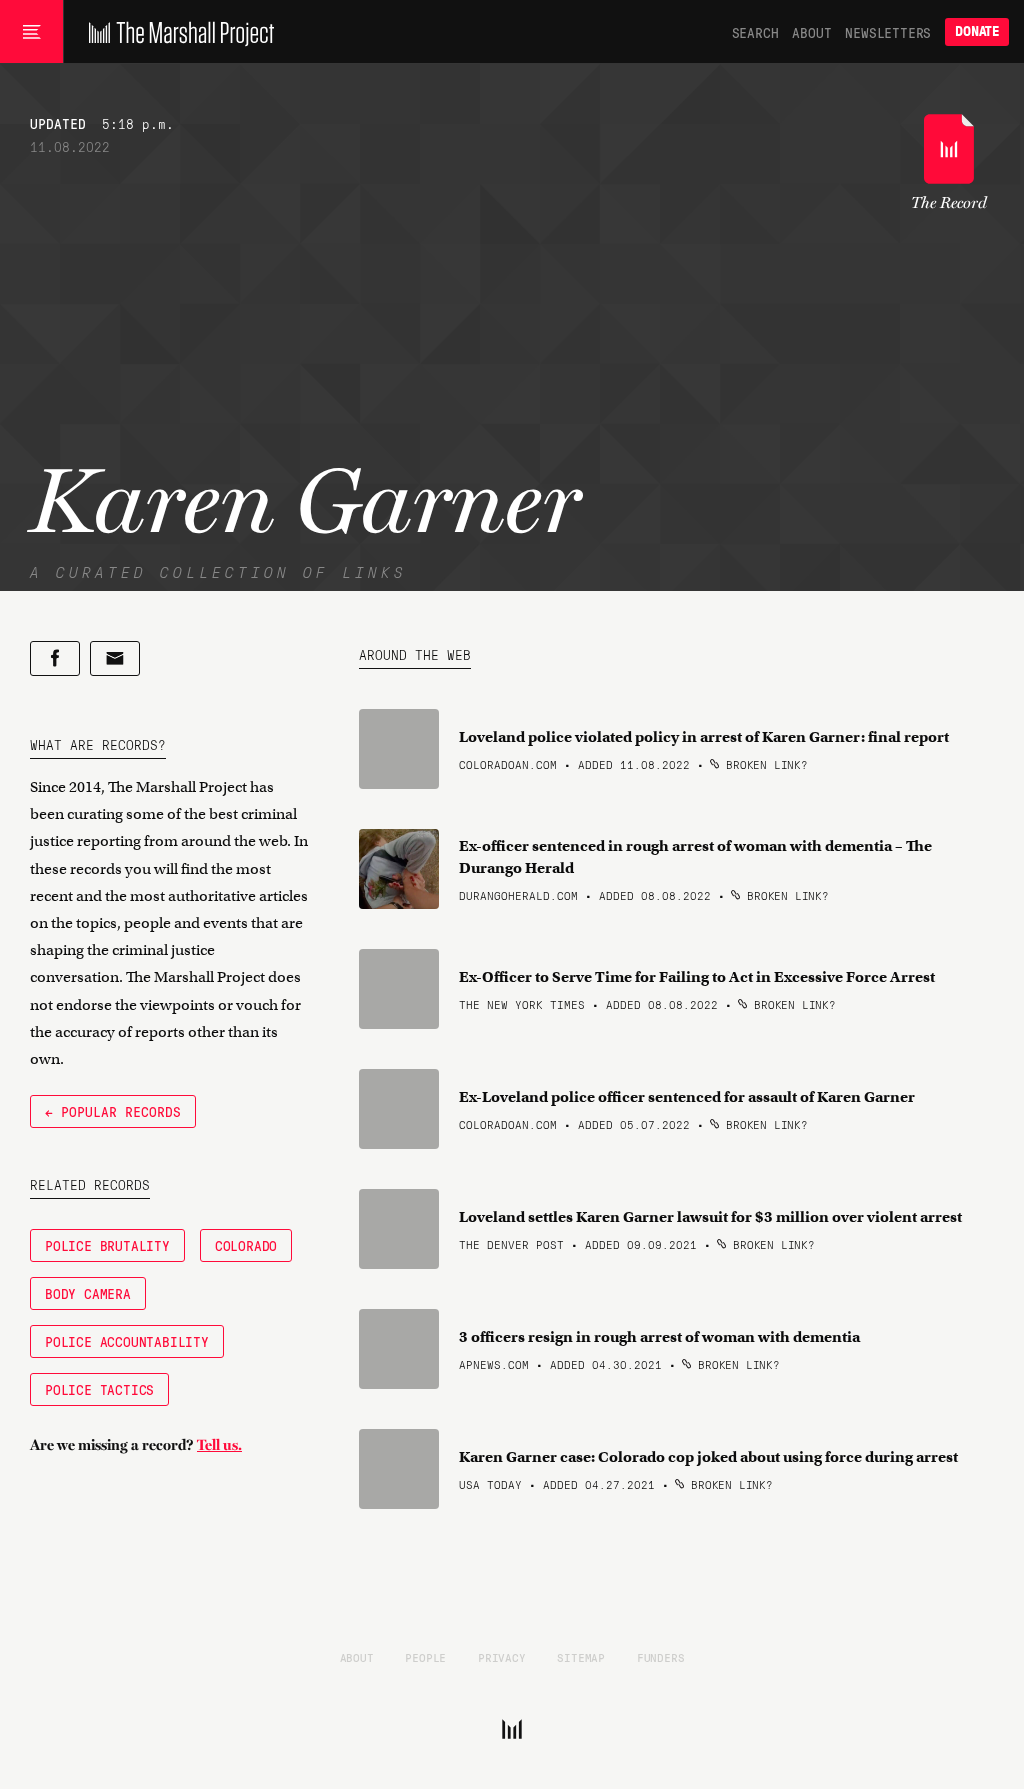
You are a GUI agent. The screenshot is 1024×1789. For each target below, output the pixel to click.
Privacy (502, 1657)
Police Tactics (99, 1389)
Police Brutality (107, 1245)
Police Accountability (127, 1341)
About (811, 32)
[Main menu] (31, 32)
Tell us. (219, 1445)
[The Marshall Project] (176, 32)
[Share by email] (115, 658)
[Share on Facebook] (55, 658)
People (425, 1657)
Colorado (246, 1245)
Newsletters (888, 32)
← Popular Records (113, 1111)
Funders (661, 1657)
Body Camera (88, 1293)
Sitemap (581, 1657)
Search (755, 32)
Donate (977, 31)
